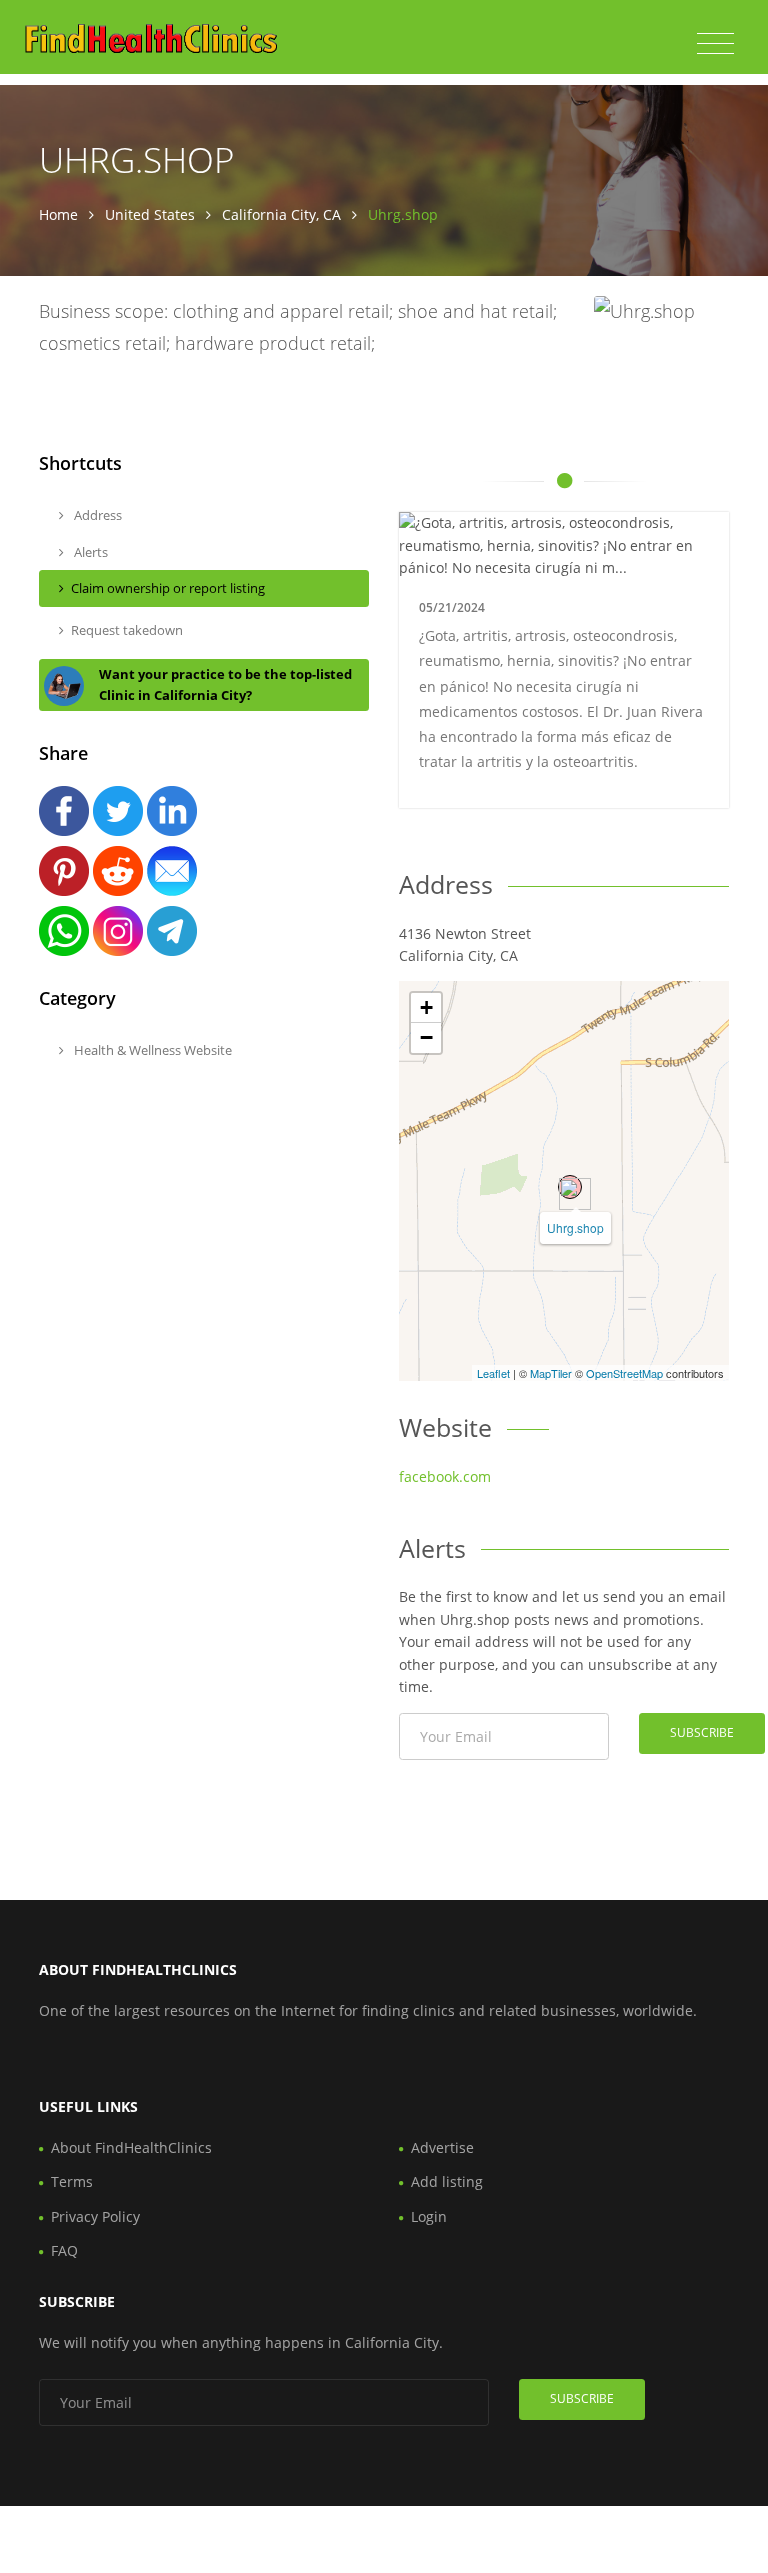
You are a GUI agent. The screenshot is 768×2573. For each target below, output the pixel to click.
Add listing (447, 2181)
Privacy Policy (95, 2216)
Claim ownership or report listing (168, 588)
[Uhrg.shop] (570, 1187)
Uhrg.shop (575, 1227)
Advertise (442, 2147)
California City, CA (281, 214)
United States (150, 214)
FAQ (64, 2250)
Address (96, 515)
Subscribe (702, 1732)
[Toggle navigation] (715, 44)
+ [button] (426, 1007)
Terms (72, 2181)
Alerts (89, 552)
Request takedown (127, 630)
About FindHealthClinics (131, 2147)
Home (58, 214)
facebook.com (445, 1476)
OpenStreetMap (624, 1373)
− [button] (426, 1037)
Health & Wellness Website (151, 1050)
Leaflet (493, 1373)
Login (429, 2216)
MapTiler (551, 1373)
